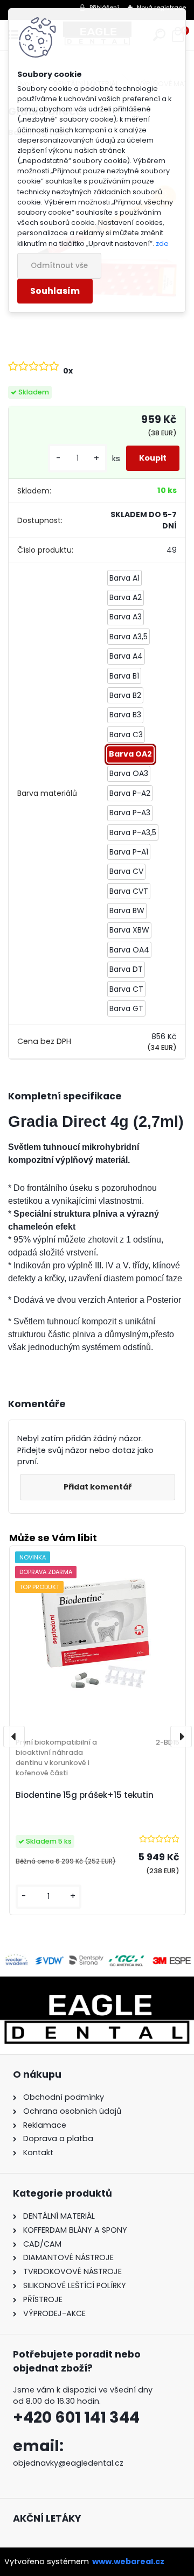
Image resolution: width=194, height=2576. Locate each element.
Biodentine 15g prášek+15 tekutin (85, 1795)
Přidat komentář (98, 1487)
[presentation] (14, 1737)
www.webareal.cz (128, 2561)
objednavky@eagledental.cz (68, 2463)
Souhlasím (55, 291)
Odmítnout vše (59, 266)
